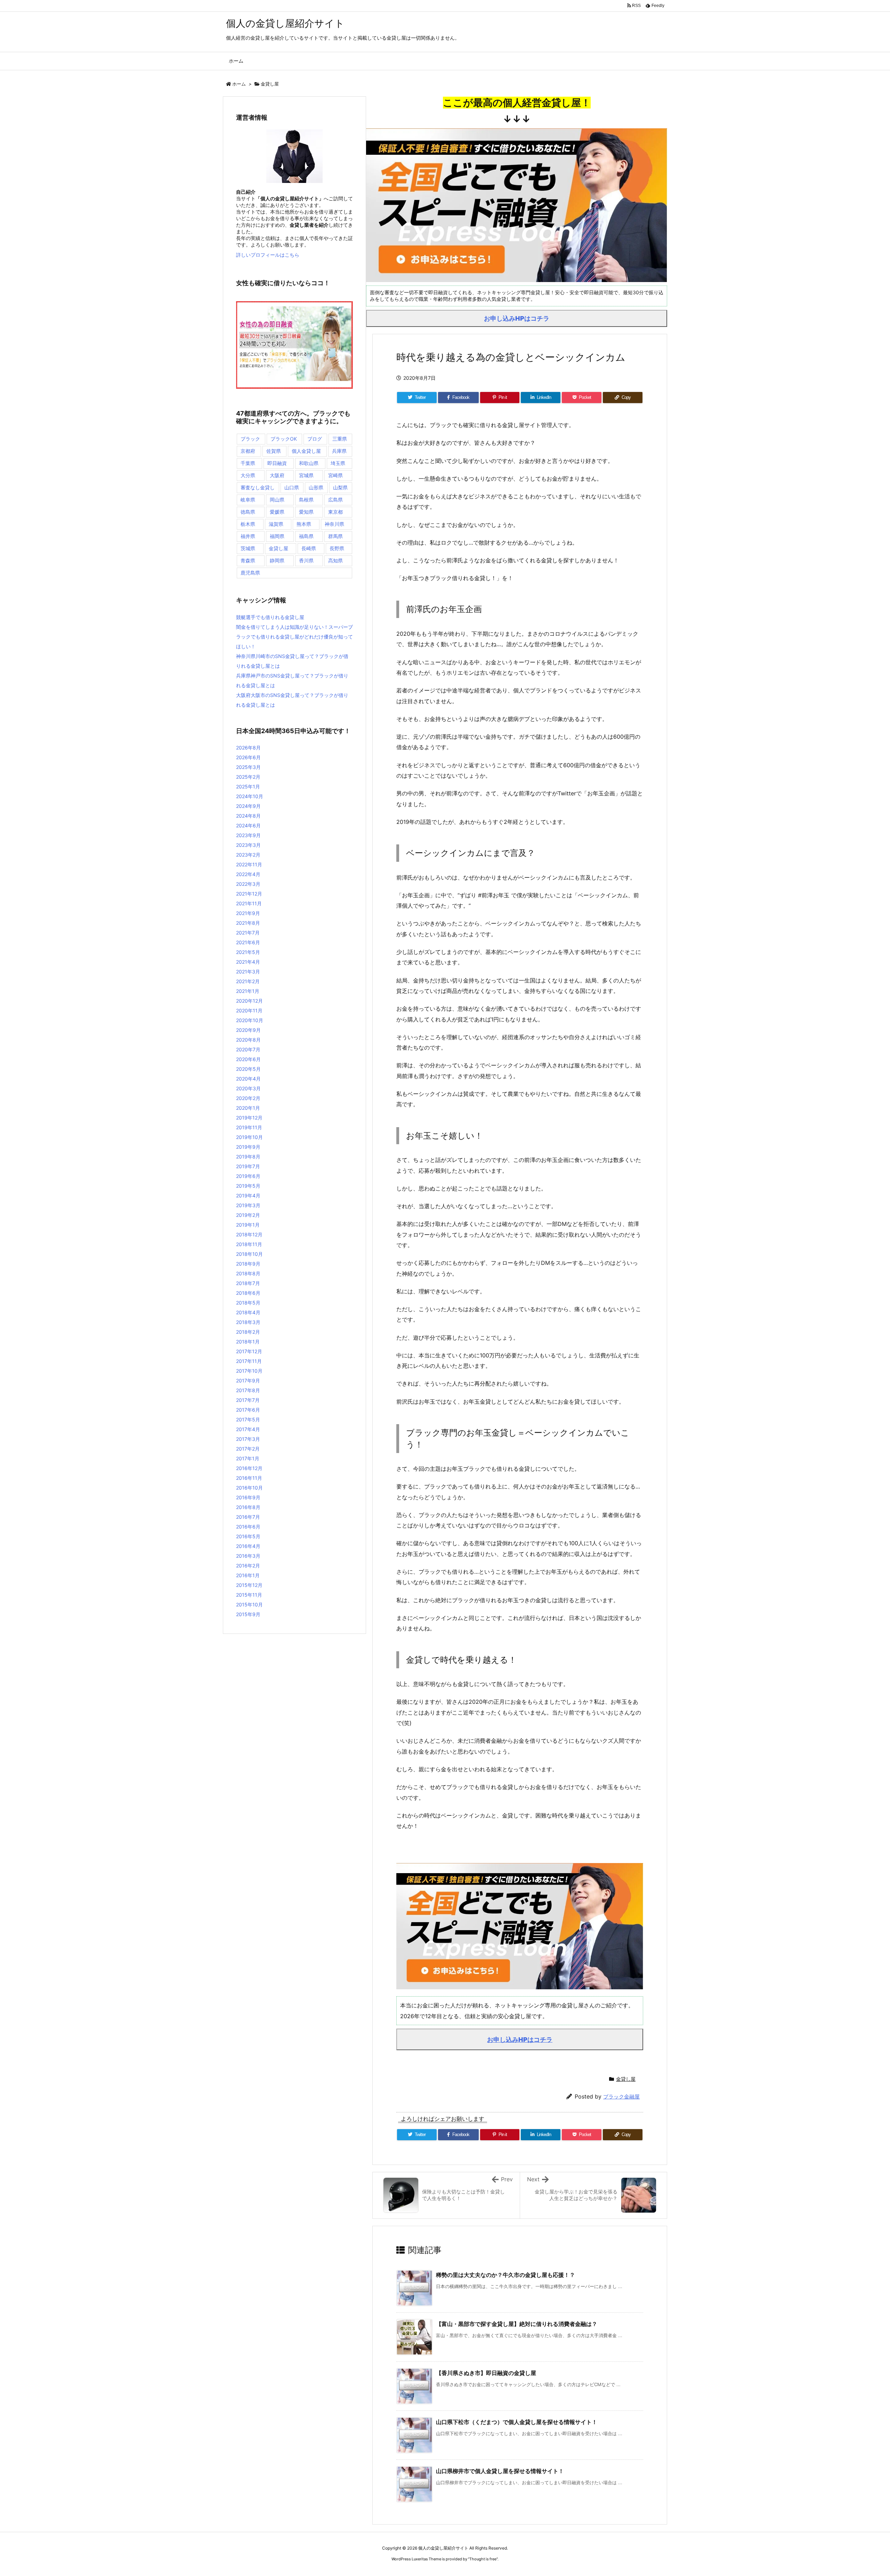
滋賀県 (276, 524)
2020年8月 (248, 1040)
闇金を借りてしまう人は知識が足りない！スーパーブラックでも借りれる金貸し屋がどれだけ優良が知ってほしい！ (294, 637)
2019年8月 (248, 1157)
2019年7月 (248, 1166)
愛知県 (306, 512)
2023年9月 (248, 835)
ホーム (239, 84)
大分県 (248, 475)
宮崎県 (335, 475)
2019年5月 (248, 1186)
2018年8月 (248, 1273)
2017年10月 (249, 1371)
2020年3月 (248, 1088)
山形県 (316, 487)
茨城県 (248, 548)
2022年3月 (248, 884)
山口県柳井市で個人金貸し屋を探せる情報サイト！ (500, 2471)
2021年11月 (249, 903)
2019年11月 (249, 1127)
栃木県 (248, 524)
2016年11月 (249, 1478)
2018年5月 (248, 1303)
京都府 (248, 451)
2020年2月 (248, 1098)
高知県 (335, 560)
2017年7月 (248, 1400)
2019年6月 (248, 1176)
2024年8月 (248, 816)
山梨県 (340, 487)
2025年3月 (248, 767)
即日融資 (277, 463)
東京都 (335, 512)
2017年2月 (248, 1449)
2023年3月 (248, 845)
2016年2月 (248, 1566)
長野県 (337, 548)
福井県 (248, 536)
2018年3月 (248, 1322)
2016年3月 (248, 1556)
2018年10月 (249, 1254)
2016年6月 (248, 1527)
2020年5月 (248, 1069)
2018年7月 (248, 1283)
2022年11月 (249, 864)
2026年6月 (248, 757)
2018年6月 (248, 1293)
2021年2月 (248, 981)
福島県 (306, 536)
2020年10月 (250, 1020)
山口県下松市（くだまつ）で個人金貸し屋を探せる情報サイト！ (517, 2422)
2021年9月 (248, 913)
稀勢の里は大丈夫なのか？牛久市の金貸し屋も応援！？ (505, 2275)
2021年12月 (249, 894)
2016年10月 (249, 1488)
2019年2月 (248, 1215)
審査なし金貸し (258, 487)
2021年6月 (248, 942)
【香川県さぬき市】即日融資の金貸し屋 (486, 2373)
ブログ (315, 439)
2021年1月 (248, 991)
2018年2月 (248, 1332)
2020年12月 (249, 1001)
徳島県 (248, 512)
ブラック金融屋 (621, 2097)
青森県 (248, 560)
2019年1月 (248, 1225)
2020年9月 (248, 1030)
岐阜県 (248, 500)
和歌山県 (309, 463)
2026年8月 (248, 748)
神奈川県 (334, 524)
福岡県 (277, 536)
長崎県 (309, 548)
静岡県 (277, 560)
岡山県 (277, 500)
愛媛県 (277, 512)
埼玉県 (338, 463)
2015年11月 (249, 1595)
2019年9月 (248, 1147)
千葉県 (248, 463)
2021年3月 (248, 972)
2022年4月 (248, 874)
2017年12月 (249, 1351)
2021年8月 (248, 923)
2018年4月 (248, 1312)
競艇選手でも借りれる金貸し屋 (270, 617)
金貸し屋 (270, 84)
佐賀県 (274, 451)
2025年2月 (248, 777)
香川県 (306, 560)
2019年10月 (249, 1137)
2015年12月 (249, 1585)
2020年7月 (248, 1049)
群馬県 (335, 536)
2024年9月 (248, 806)
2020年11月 (249, 1010)
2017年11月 (249, 1361)
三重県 (340, 439)
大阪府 (277, 475)
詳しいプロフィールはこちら (268, 255)
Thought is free (483, 2559)
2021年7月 (248, 933)
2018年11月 (249, 1244)
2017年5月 (248, 1419)
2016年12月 (249, 1468)
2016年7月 (248, 1517)
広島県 (335, 500)
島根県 (306, 500)
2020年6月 (248, 1059)
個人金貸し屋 (306, 451)
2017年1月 (248, 1458)
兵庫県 (339, 451)
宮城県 (306, 475)
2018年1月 (248, 1342)
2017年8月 (248, 1390)
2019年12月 (249, 1118)
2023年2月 (248, 855)
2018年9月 (248, 1264)
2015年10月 (249, 1604)
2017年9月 (248, 1381)
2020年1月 (248, 1108)
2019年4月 (248, 1195)
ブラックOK (284, 439)
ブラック (250, 439)
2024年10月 (250, 796)
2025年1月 (248, 787)
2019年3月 (248, 1205)
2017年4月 (248, 1429)
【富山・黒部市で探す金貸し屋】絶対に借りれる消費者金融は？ (517, 2324)
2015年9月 (248, 1614)
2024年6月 (248, 825)
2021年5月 (248, 952)
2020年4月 (248, 1079)
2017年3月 (248, 1439)
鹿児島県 (250, 573)
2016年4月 (248, 1546)
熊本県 (304, 524)
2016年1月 (248, 1575)
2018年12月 (249, 1234)
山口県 (292, 487)
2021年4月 (248, 962)
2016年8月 (248, 1507)
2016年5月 (248, 1536)
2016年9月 (248, 1497)
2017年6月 (248, 1410)
